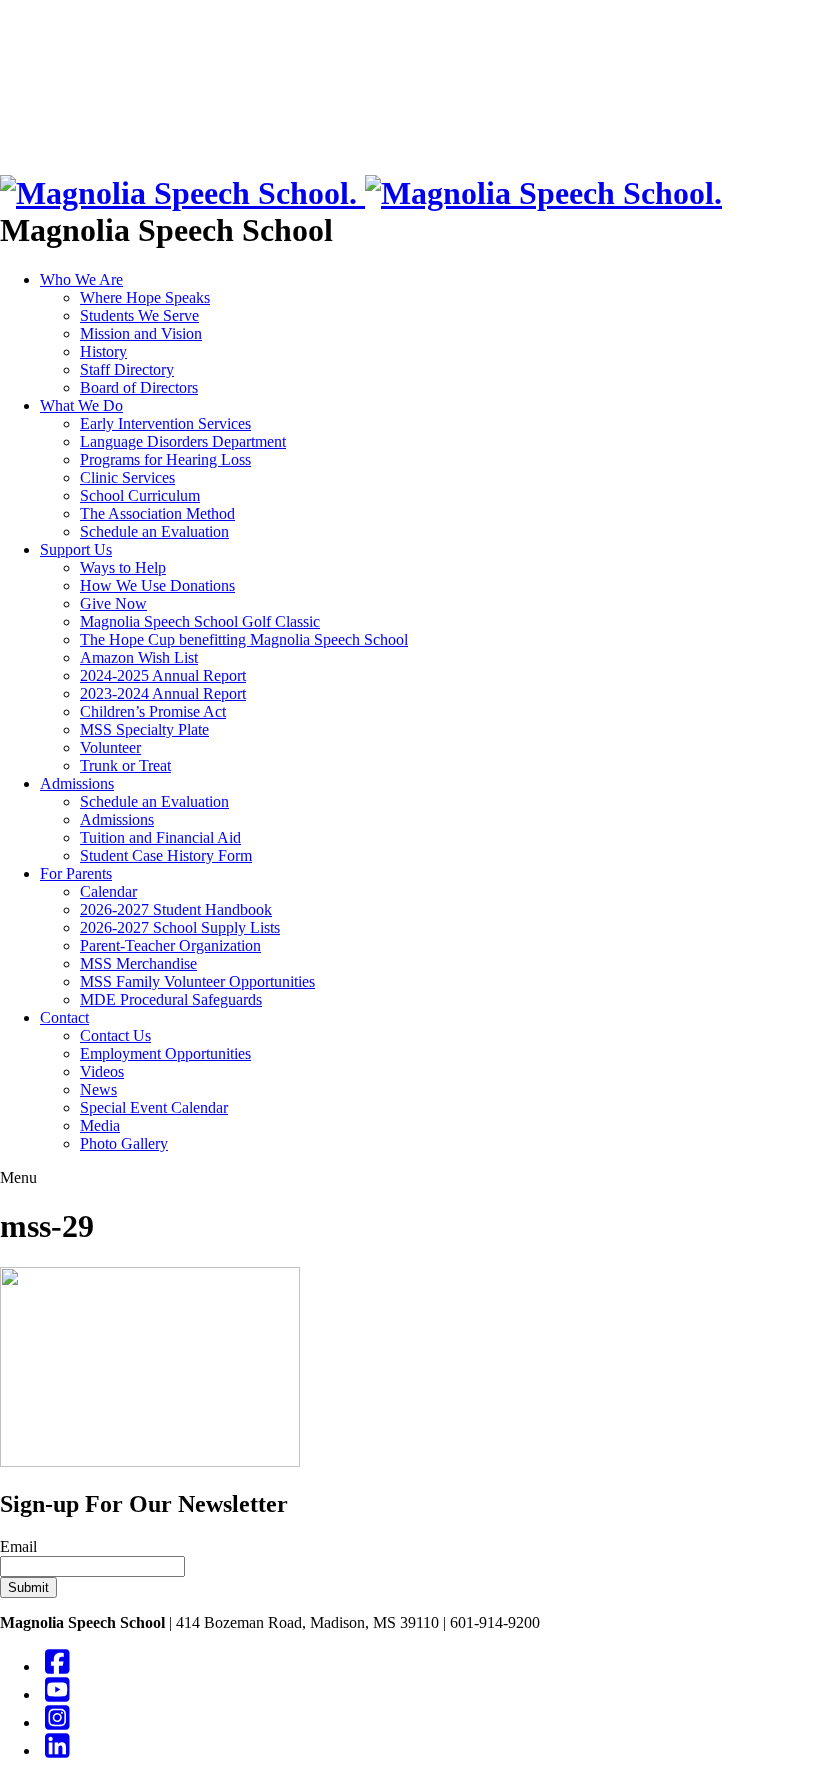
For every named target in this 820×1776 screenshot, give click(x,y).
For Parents (76, 873)
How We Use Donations (157, 585)
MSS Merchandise (138, 963)
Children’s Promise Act (153, 711)
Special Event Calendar (154, 1107)
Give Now (113, 603)
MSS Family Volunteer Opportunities (197, 981)
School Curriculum (140, 495)
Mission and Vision (141, 333)
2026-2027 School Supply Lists (180, 927)
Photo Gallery (124, 1143)
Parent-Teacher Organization (170, 945)
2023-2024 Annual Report (163, 693)
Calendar (108, 891)
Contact (64, 1017)
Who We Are (81, 279)
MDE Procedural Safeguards (171, 999)
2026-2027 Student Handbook (176, 909)
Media (100, 1125)
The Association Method (157, 513)
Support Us (76, 549)
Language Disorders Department (183, 441)
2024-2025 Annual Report (163, 675)
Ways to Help (123, 567)
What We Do (81, 405)
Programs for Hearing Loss (165, 459)
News (98, 1089)
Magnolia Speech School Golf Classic (200, 621)
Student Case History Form (166, 855)
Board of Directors (139, 387)
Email (18, 1546)
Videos (102, 1071)
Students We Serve (139, 315)
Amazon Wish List (139, 657)
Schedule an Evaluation (154, 531)
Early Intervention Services (165, 423)
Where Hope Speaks (145, 297)
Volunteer (110, 747)
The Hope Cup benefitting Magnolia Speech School (244, 639)
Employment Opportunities (165, 1053)
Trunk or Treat (125, 765)
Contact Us (115, 1035)
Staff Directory (127, 369)
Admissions (77, 783)
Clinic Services (127, 477)
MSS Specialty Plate (144, 729)
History (103, 351)
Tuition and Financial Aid (160, 837)
